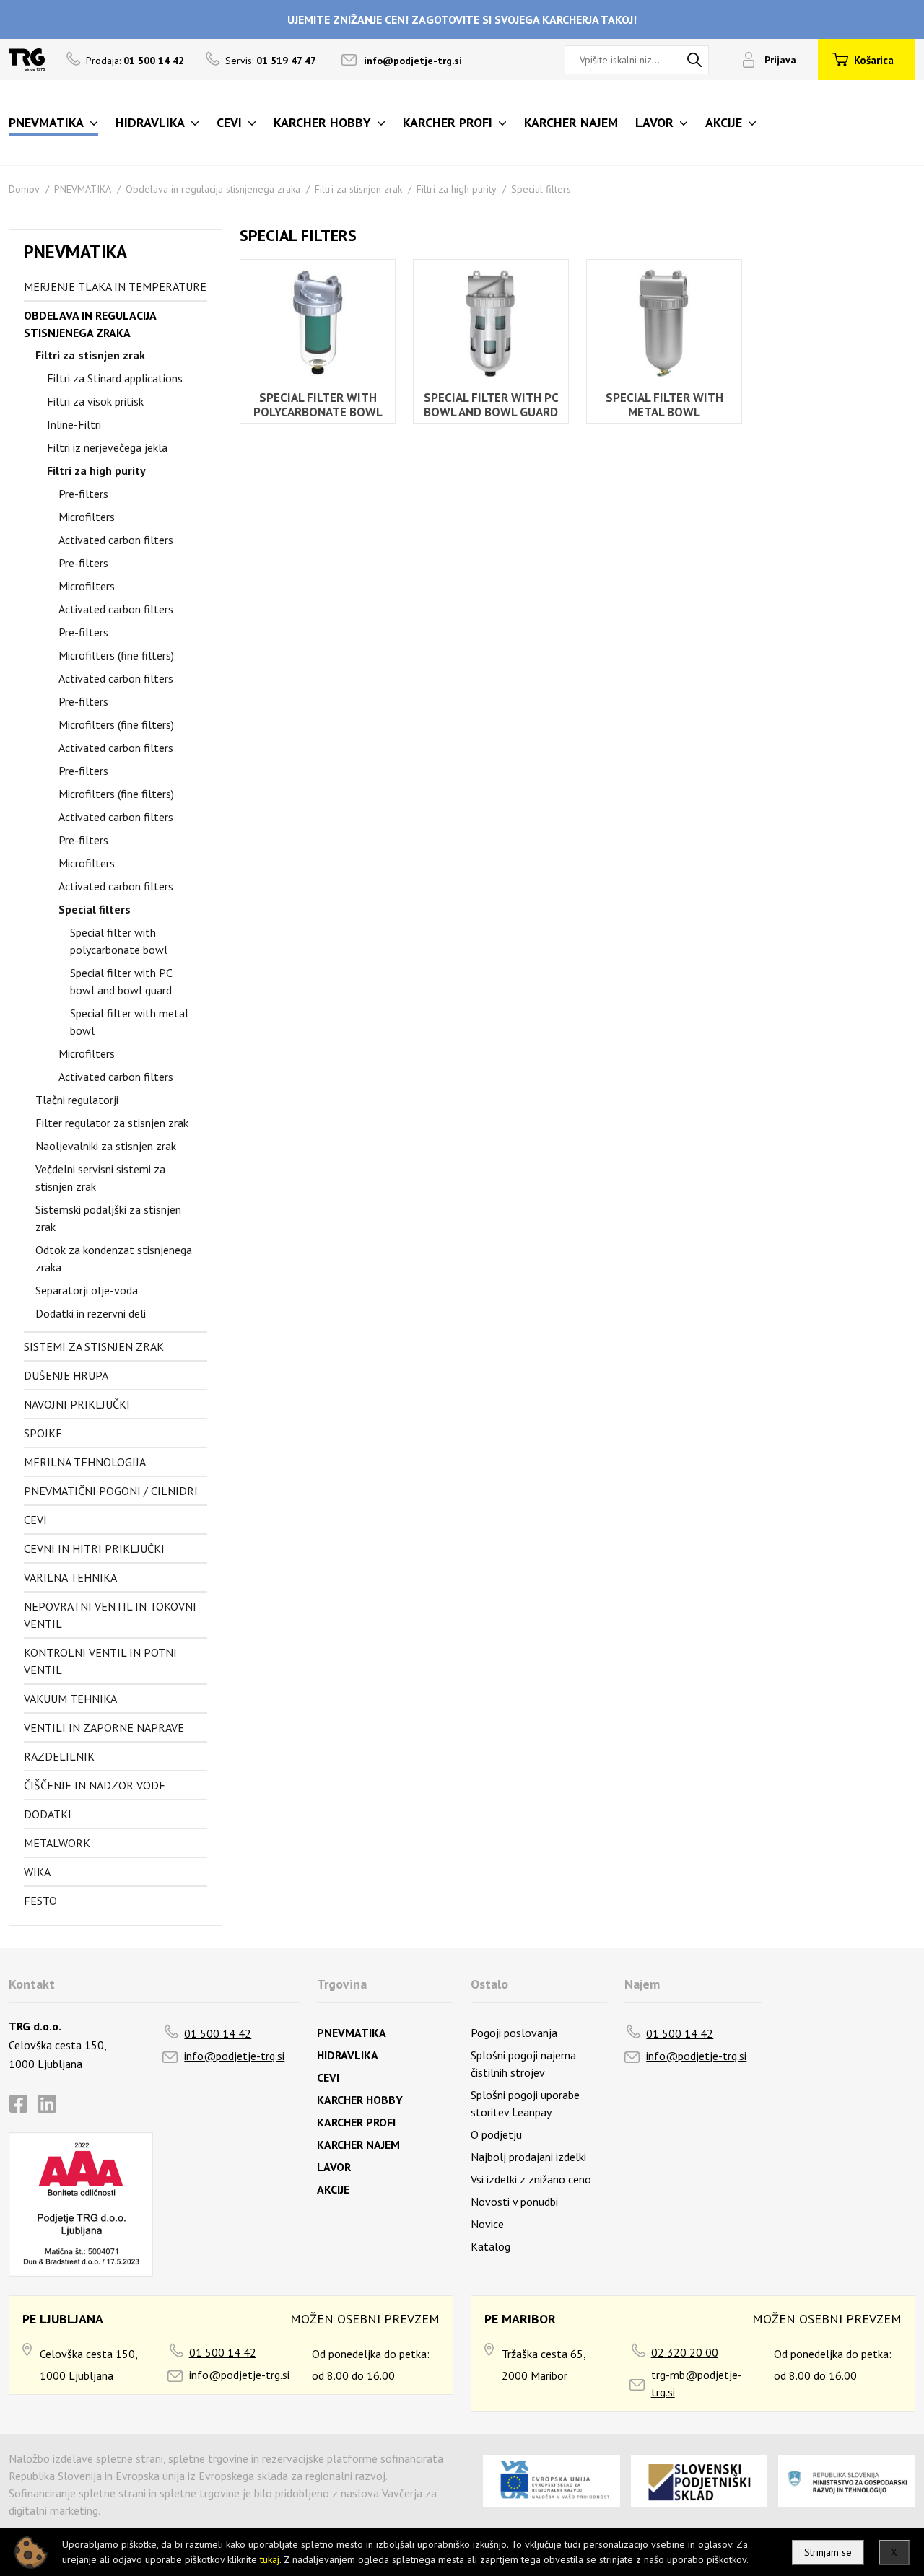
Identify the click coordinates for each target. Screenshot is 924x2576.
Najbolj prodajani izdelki (528, 2157)
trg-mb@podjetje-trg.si (697, 2383)
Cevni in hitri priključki (94, 1548)
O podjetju (496, 2134)
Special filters (541, 189)
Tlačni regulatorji (77, 1100)
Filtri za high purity (457, 189)
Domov (24, 189)
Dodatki (48, 1814)
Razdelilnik (59, 1756)
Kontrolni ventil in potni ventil (100, 1661)
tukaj (270, 2559)
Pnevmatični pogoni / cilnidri (111, 1491)
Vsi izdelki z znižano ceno (531, 2179)
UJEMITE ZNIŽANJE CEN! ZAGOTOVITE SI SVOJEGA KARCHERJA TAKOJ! (462, 19)
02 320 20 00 (685, 2352)
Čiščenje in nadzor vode (95, 1785)
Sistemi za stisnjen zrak (94, 1346)
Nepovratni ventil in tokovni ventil (110, 1615)
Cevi (35, 1520)
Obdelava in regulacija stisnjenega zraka (213, 189)
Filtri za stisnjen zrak (358, 189)
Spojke (43, 1433)
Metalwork (57, 1843)
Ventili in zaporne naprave (104, 1727)
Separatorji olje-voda (87, 1290)
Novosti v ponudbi (514, 2202)
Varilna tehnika (70, 1577)
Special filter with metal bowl (129, 1022)
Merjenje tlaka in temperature (115, 286)
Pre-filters (83, 494)
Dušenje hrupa (66, 1375)
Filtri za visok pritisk (95, 401)
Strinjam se (828, 2552)
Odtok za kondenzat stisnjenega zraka (114, 1258)
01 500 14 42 (218, 2033)
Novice (487, 2224)
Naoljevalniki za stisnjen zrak (106, 1146)
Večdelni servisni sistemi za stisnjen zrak (100, 1178)
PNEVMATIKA (83, 189)
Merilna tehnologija (85, 1462)
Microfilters (87, 517)
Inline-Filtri (74, 424)
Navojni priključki (77, 1404)
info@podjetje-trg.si (413, 61)
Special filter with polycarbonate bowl (119, 941)
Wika (37, 1872)
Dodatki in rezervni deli (91, 1313)
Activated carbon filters (116, 540)
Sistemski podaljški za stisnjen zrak (108, 1218)
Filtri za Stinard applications (115, 378)
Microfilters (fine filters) (116, 655)
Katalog (491, 2246)
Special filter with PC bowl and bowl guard (121, 981)
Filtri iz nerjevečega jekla (107, 447)
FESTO (40, 1901)
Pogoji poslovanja (514, 2033)
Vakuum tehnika (70, 1699)
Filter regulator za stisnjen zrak (112, 1123)
